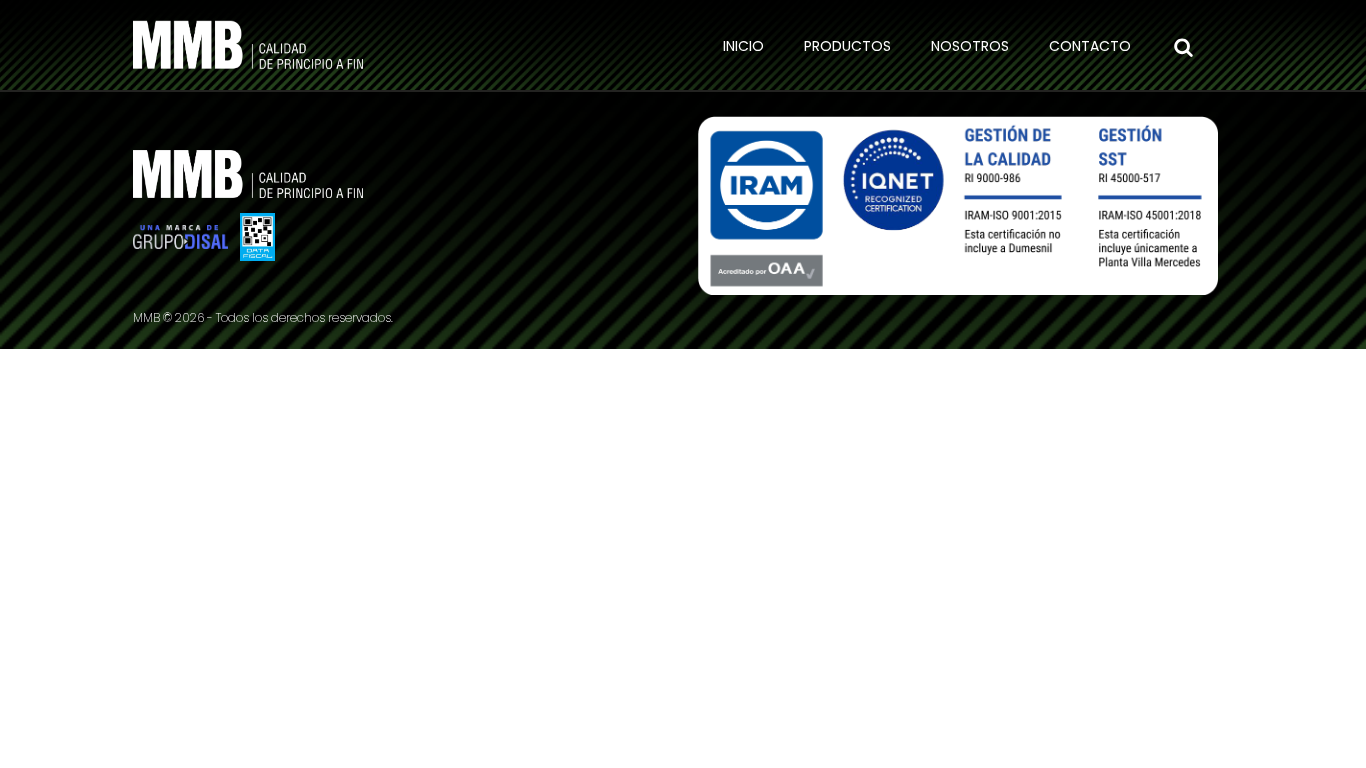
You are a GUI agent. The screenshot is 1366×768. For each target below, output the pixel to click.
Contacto (1090, 46)
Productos (847, 46)
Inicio (743, 46)
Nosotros (970, 46)
